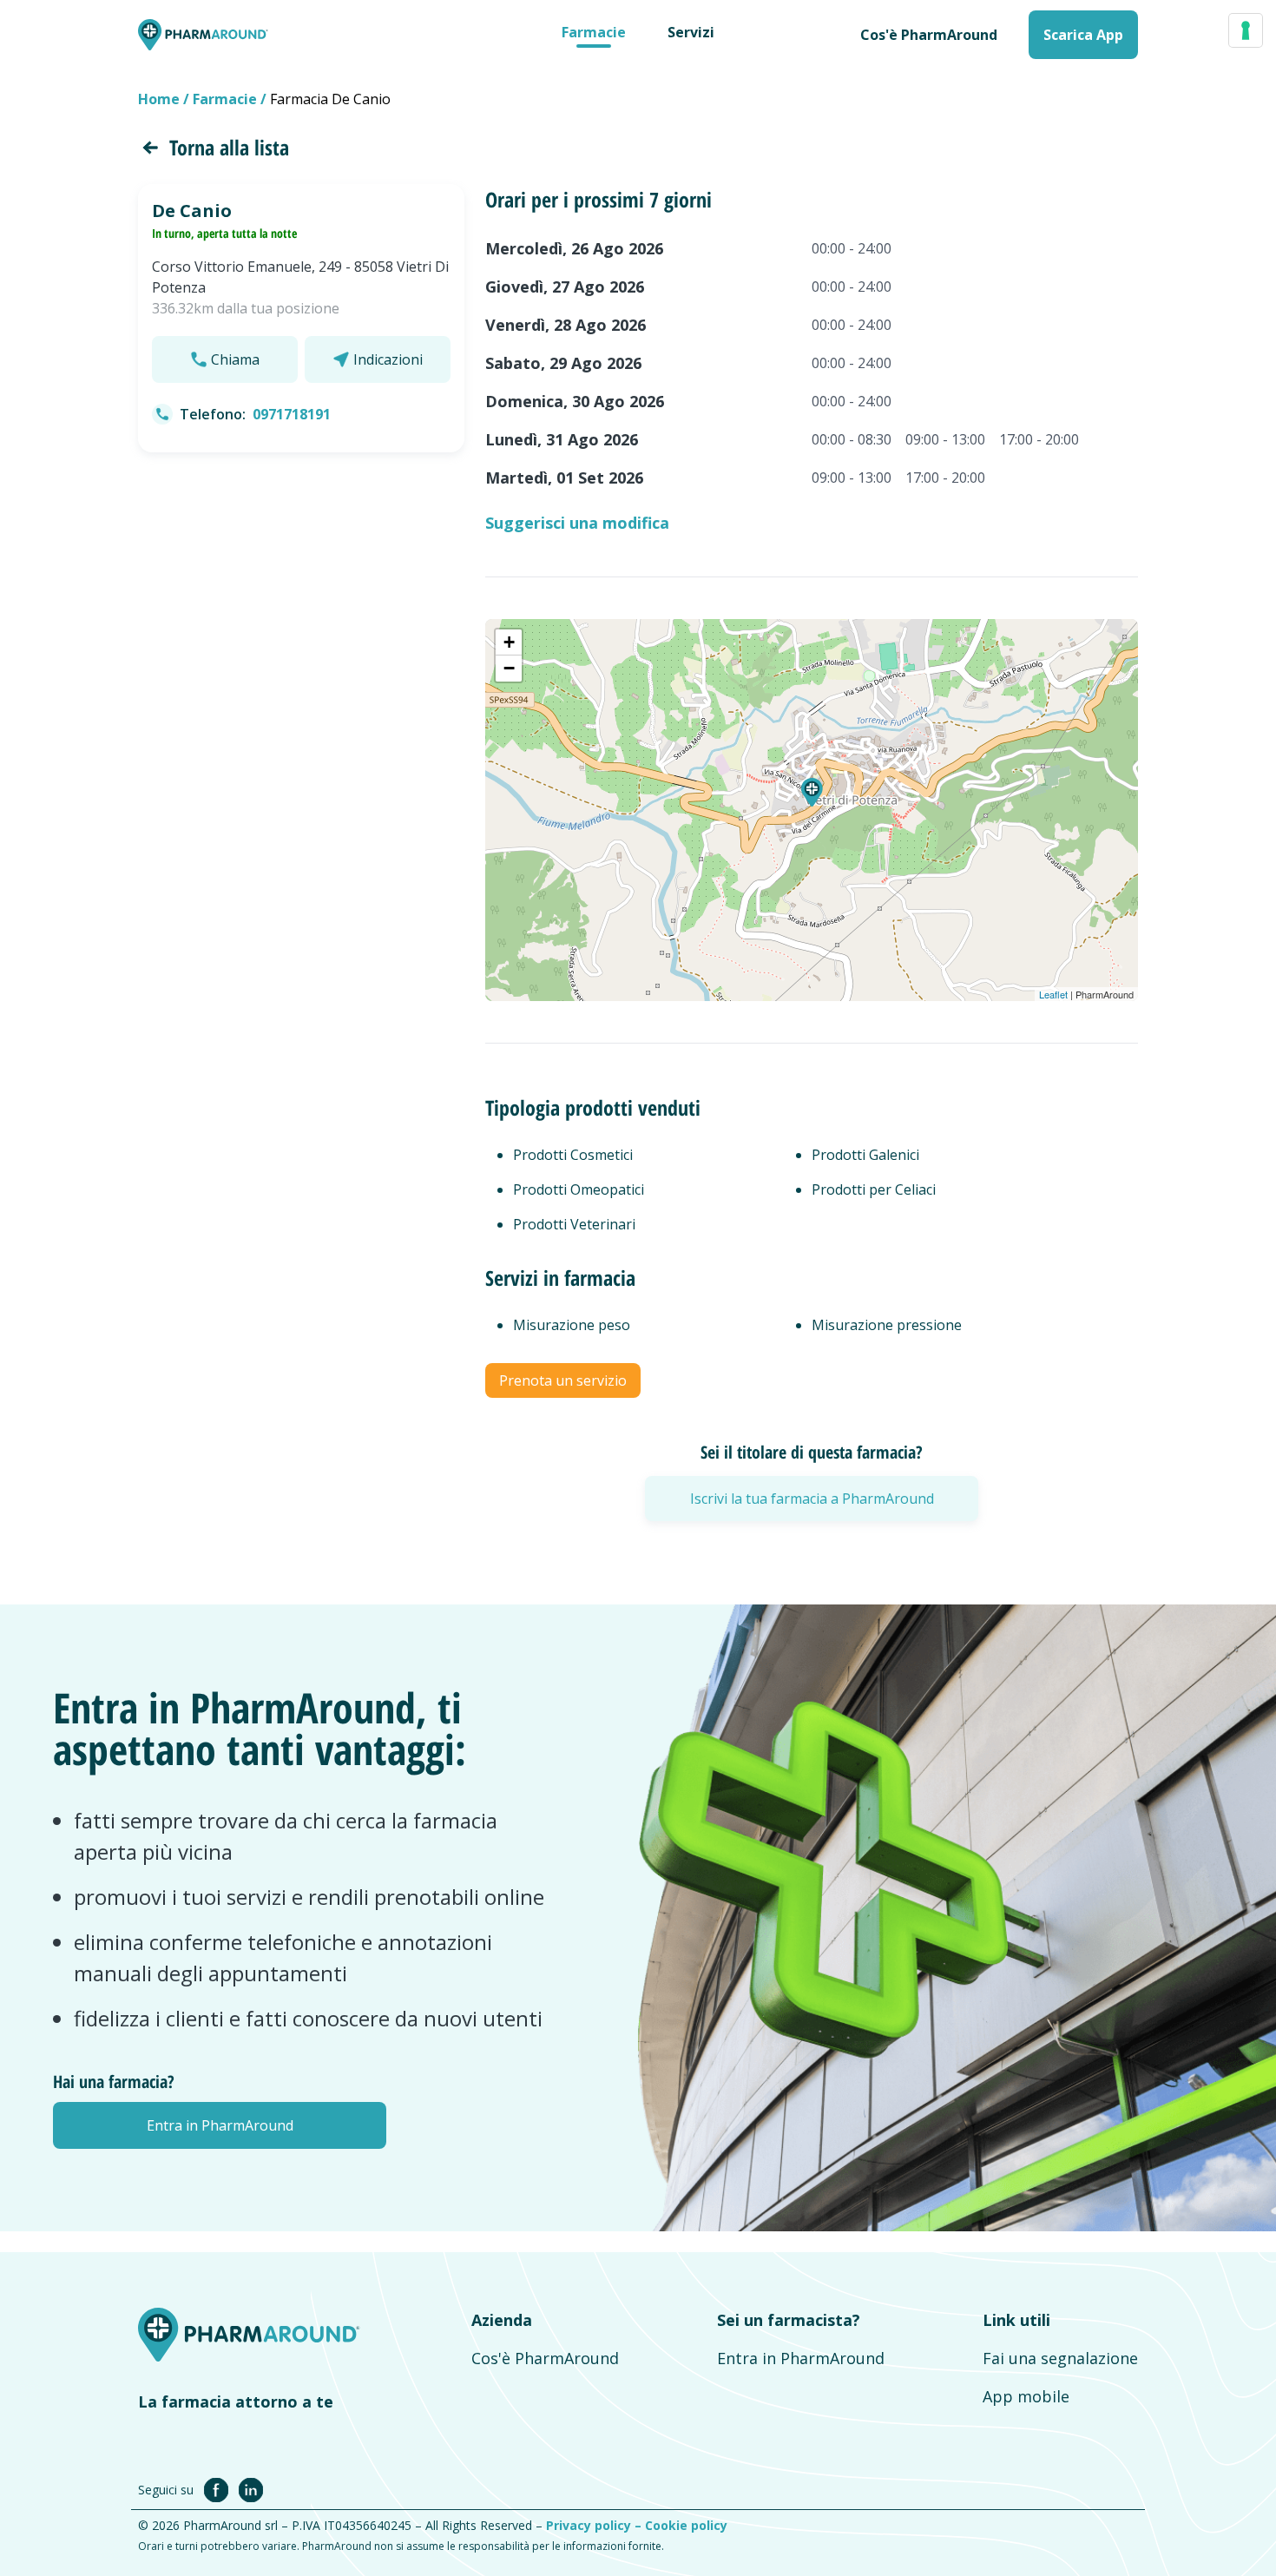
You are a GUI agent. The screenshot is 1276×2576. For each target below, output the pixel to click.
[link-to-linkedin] (251, 2489)
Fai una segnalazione (1060, 2358)
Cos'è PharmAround (545, 2358)
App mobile (1026, 2396)
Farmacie (594, 32)
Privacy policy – (595, 2525)
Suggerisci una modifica (577, 523)
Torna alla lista (229, 147)
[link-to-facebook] (220, 2489)
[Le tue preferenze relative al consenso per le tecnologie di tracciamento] (1246, 30)
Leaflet (1053, 994)
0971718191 (292, 414)
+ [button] (509, 642)
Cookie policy (686, 2525)
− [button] (509, 668)
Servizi (691, 32)
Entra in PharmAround (801, 2358)
